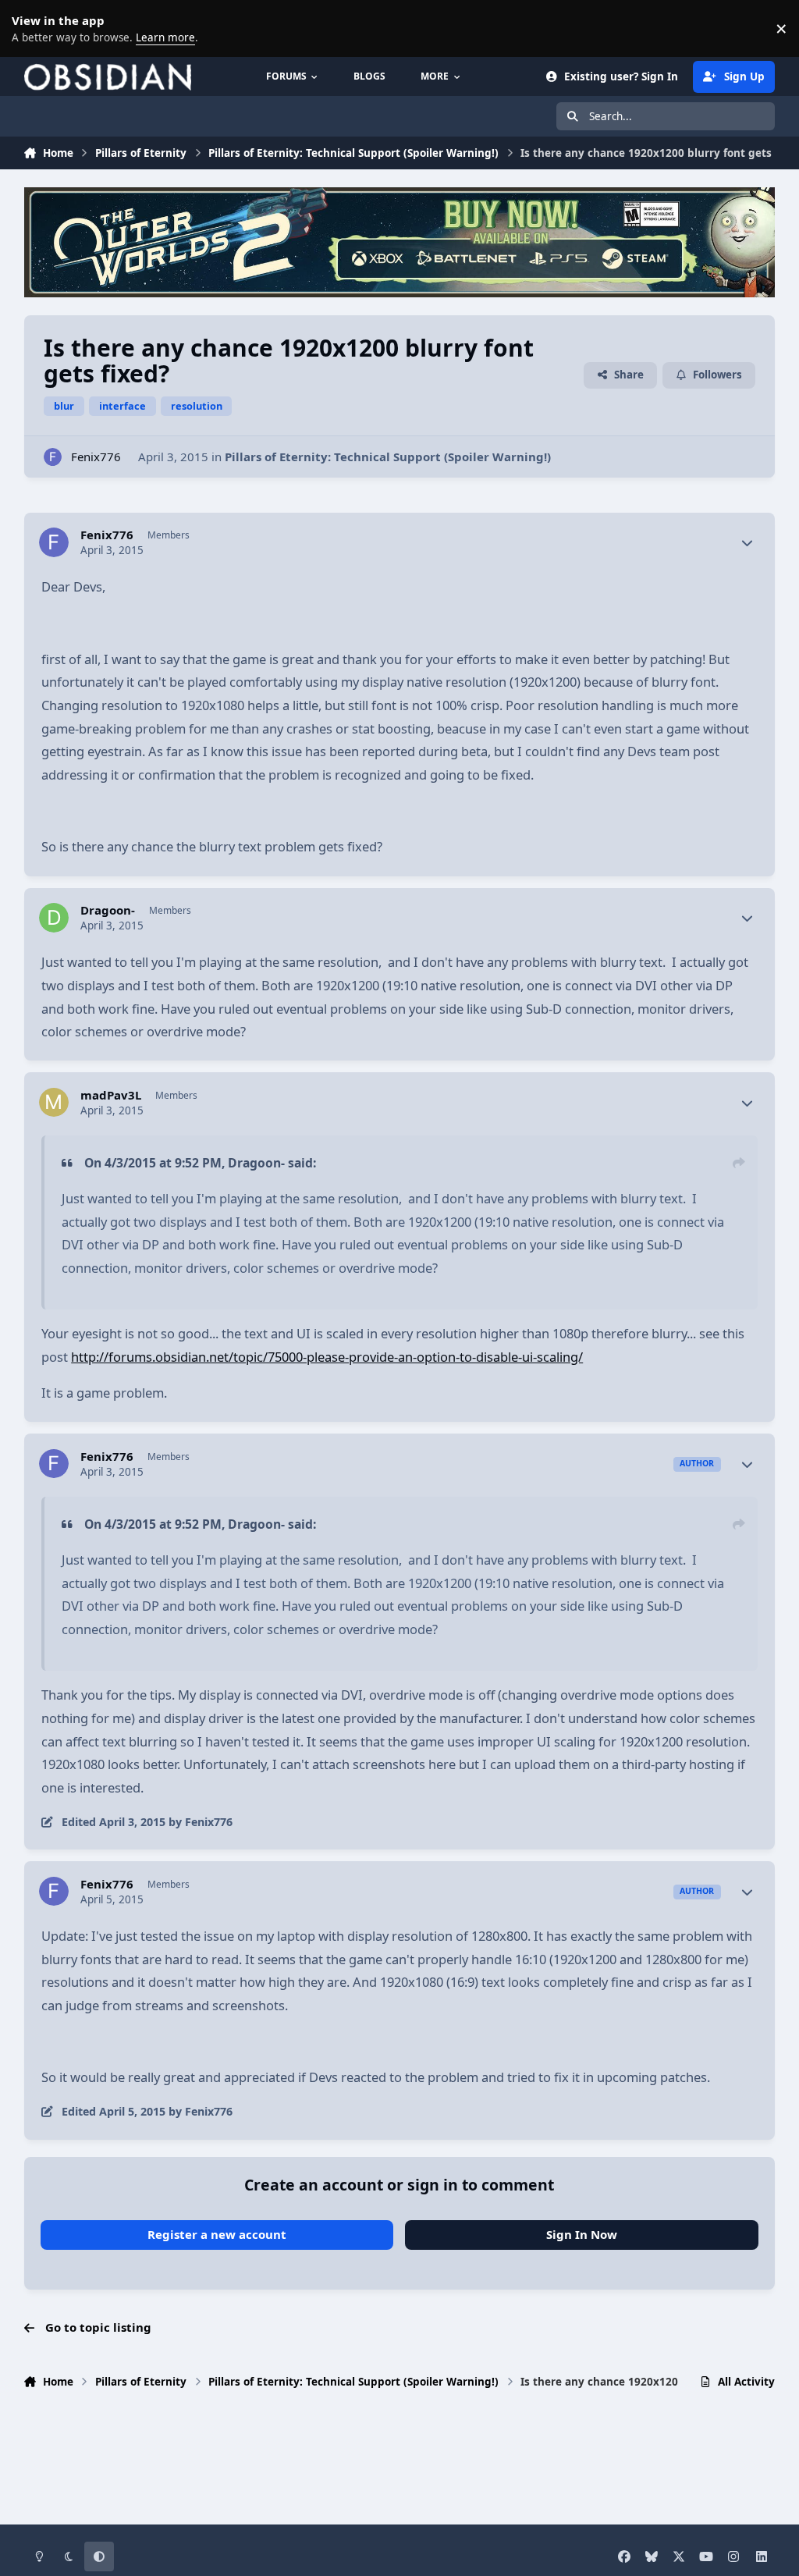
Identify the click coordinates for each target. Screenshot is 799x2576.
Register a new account (217, 2234)
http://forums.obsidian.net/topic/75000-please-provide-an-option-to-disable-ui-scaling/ (327, 1357)
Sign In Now (582, 2234)
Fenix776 (96, 457)
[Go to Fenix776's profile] (53, 457)
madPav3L (111, 1095)
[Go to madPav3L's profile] (54, 1103)
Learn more (31, 28)
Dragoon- (108, 910)
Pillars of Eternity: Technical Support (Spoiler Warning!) (388, 457)
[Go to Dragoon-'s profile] (54, 918)
